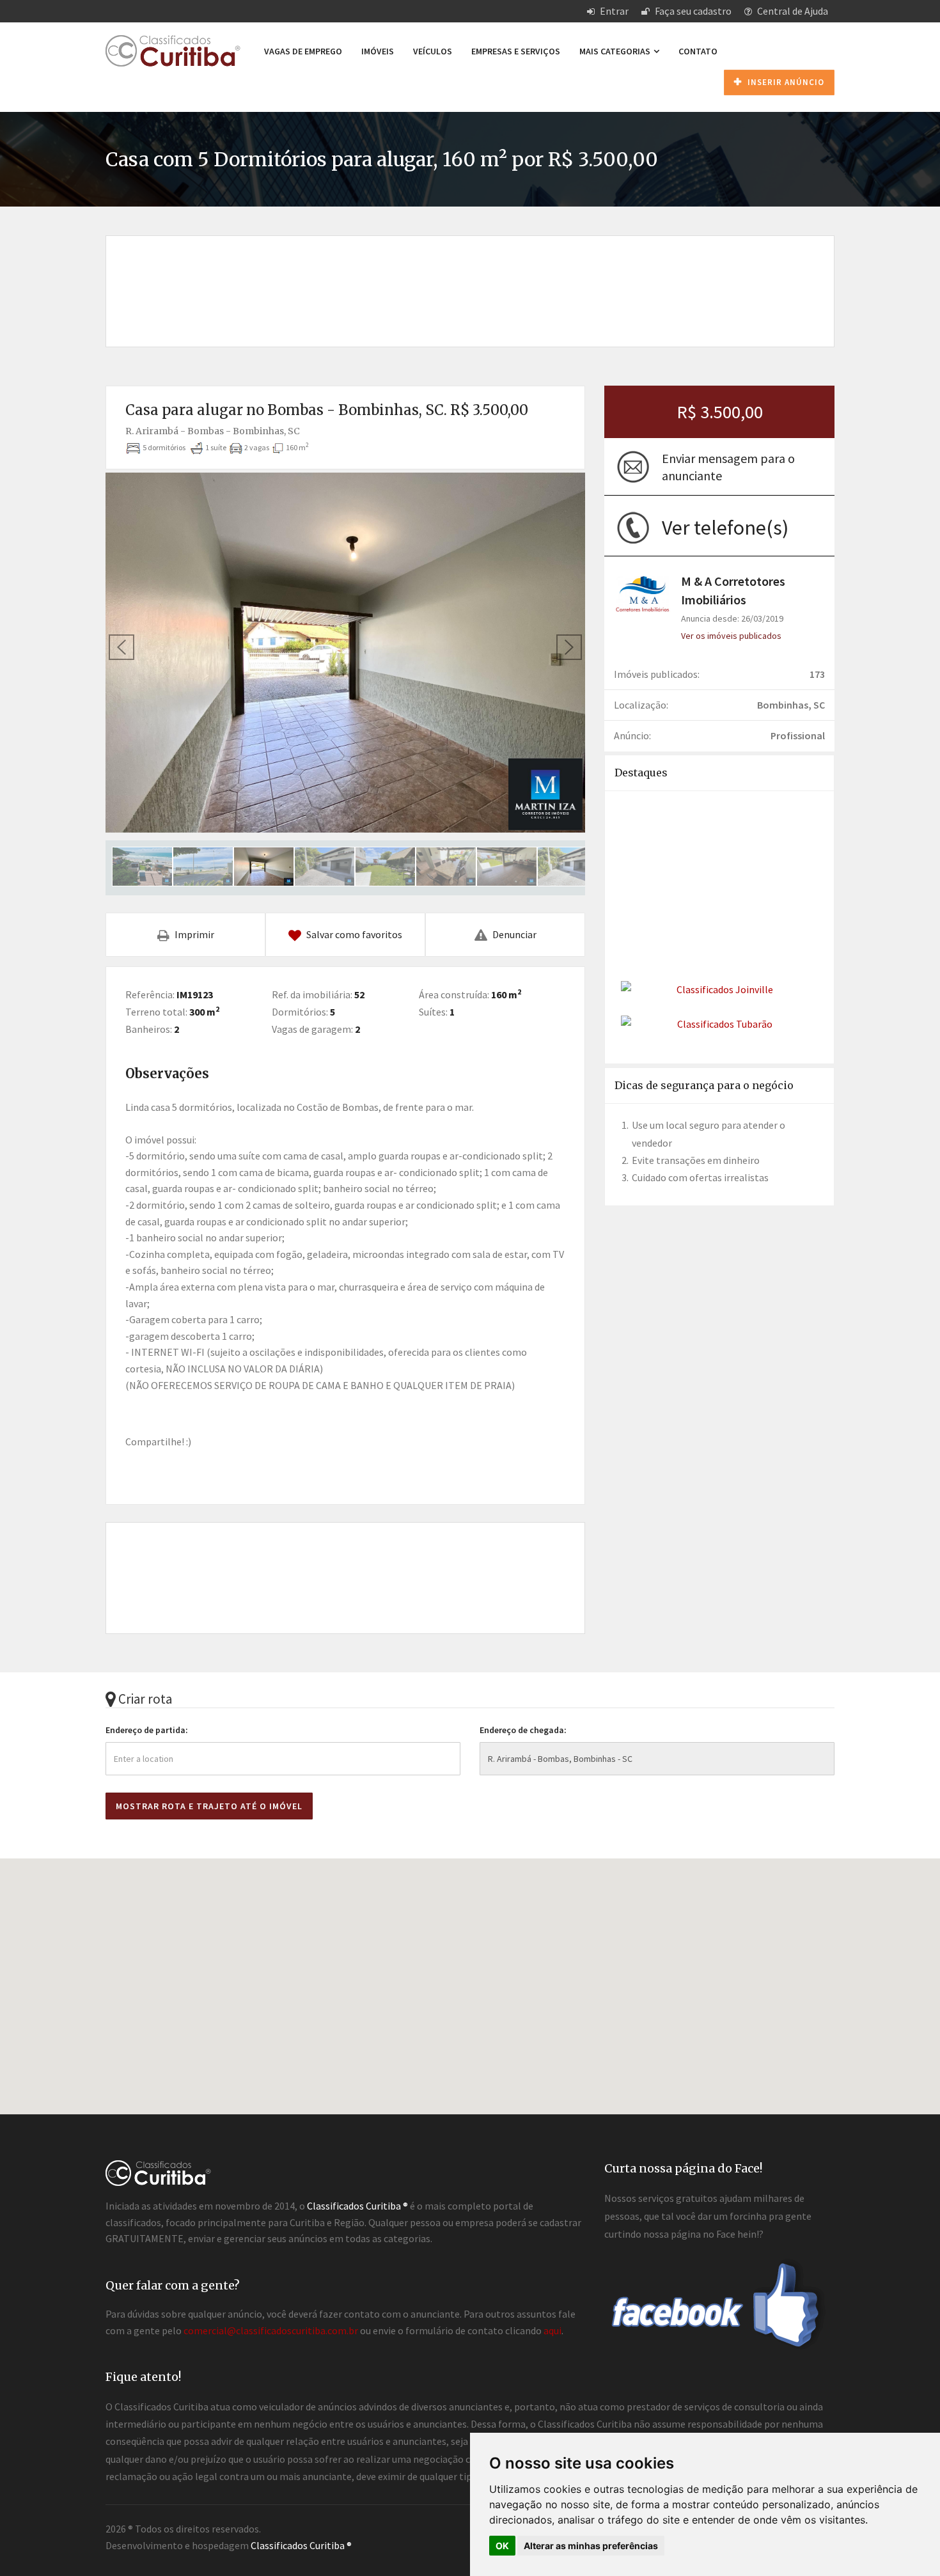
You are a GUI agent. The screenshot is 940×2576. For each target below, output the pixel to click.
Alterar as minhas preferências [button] (591, 2546)
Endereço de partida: (147, 1730)
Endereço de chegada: (523, 1730)
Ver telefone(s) (725, 528)
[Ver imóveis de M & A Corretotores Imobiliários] (643, 593)
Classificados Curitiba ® (301, 2545)
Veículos (433, 51)
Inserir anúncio (785, 82)
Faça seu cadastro (692, 11)
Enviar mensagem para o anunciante (728, 467)
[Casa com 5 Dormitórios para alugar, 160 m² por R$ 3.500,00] (345, 653)
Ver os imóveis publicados (731, 636)
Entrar (613, 11)
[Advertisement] (470, 278)
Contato (698, 51)
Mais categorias (616, 51)
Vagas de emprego (303, 51)
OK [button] (502, 2546)
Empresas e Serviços (516, 51)
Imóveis (378, 51)
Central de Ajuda (792, 11)
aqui (552, 2330)
